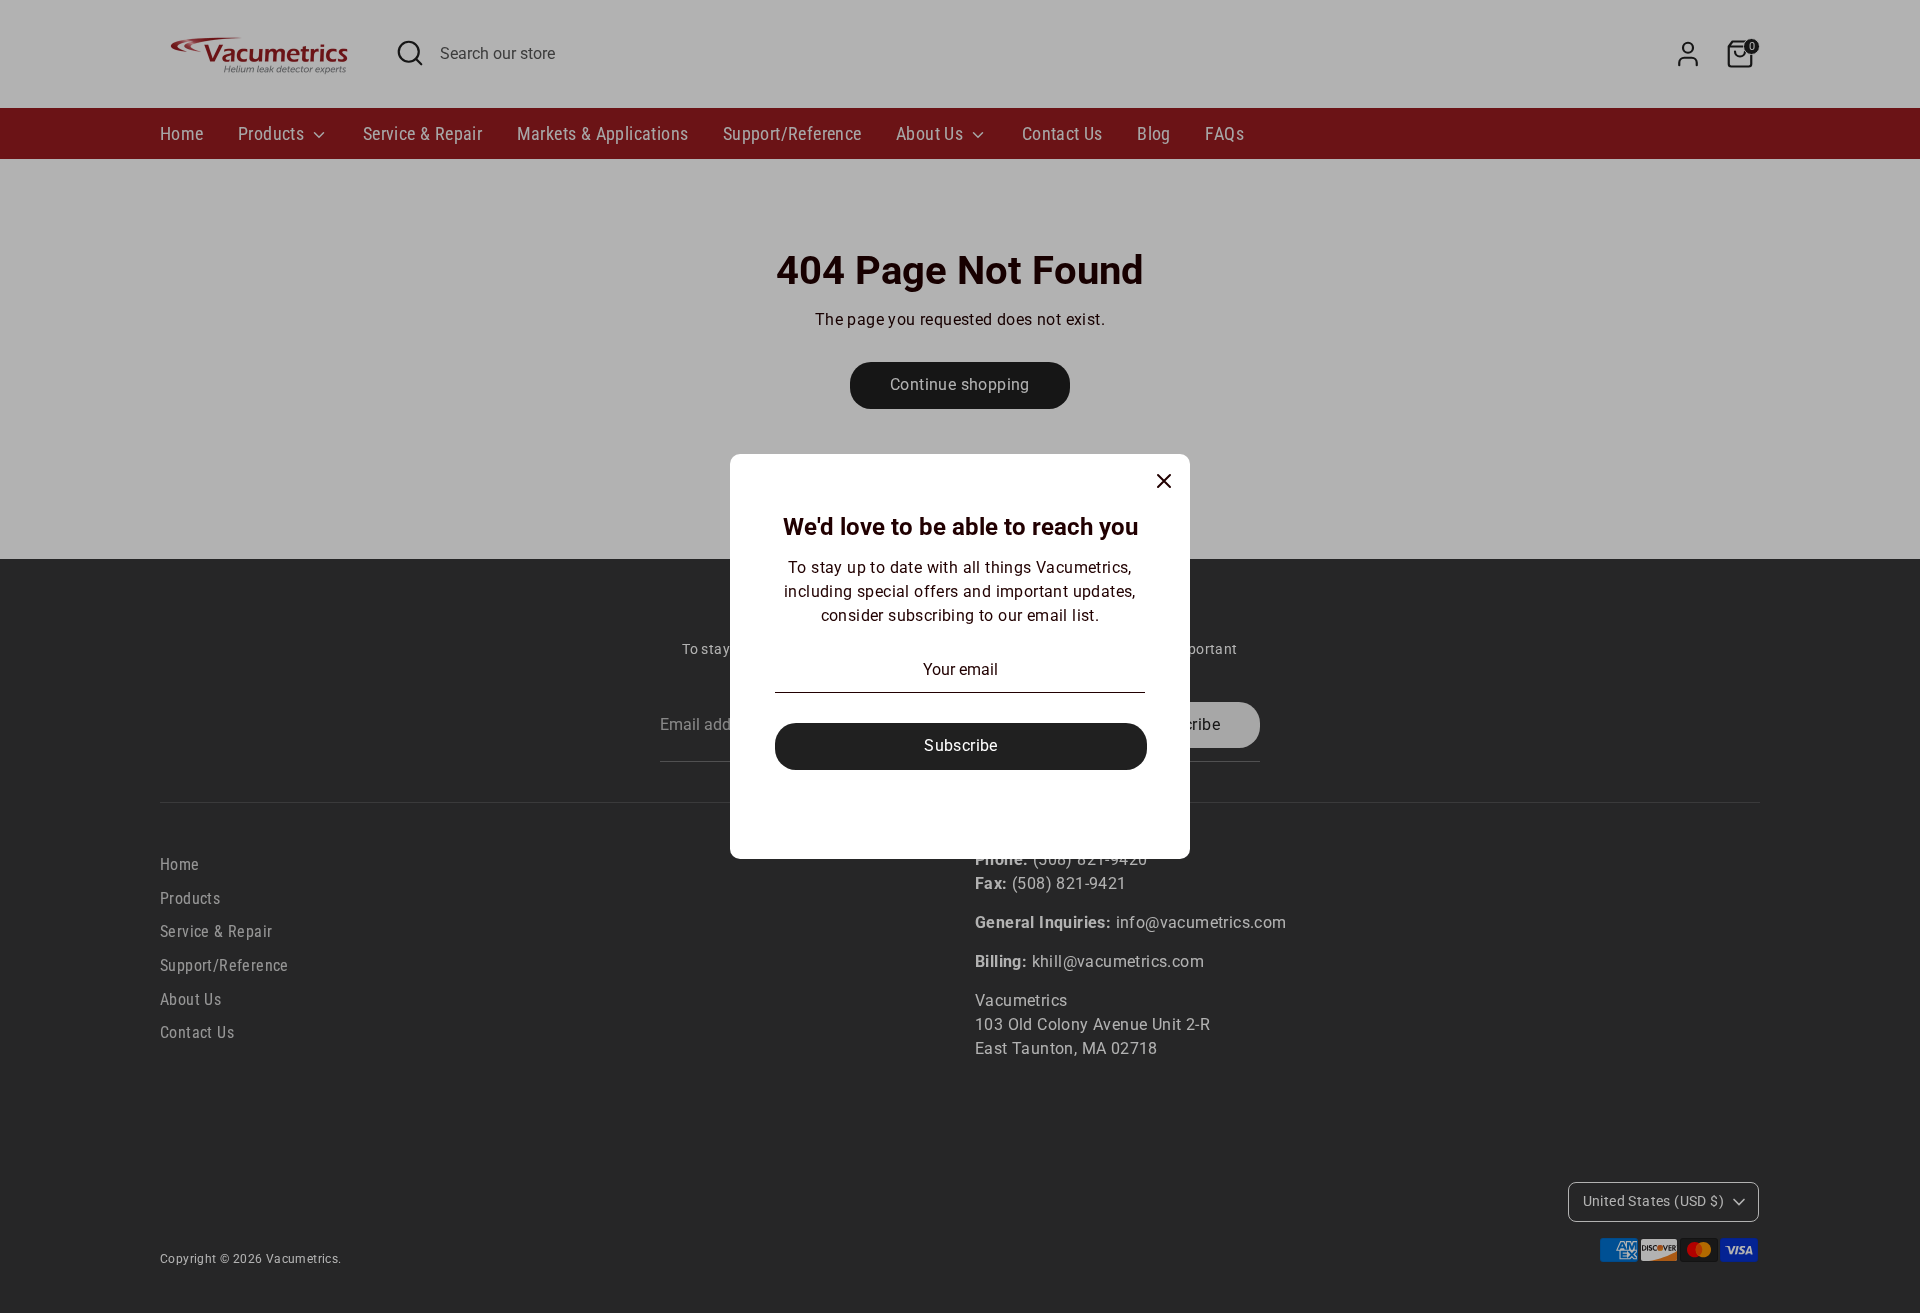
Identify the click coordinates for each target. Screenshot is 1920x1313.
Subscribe (961, 745)
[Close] (1164, 480)
